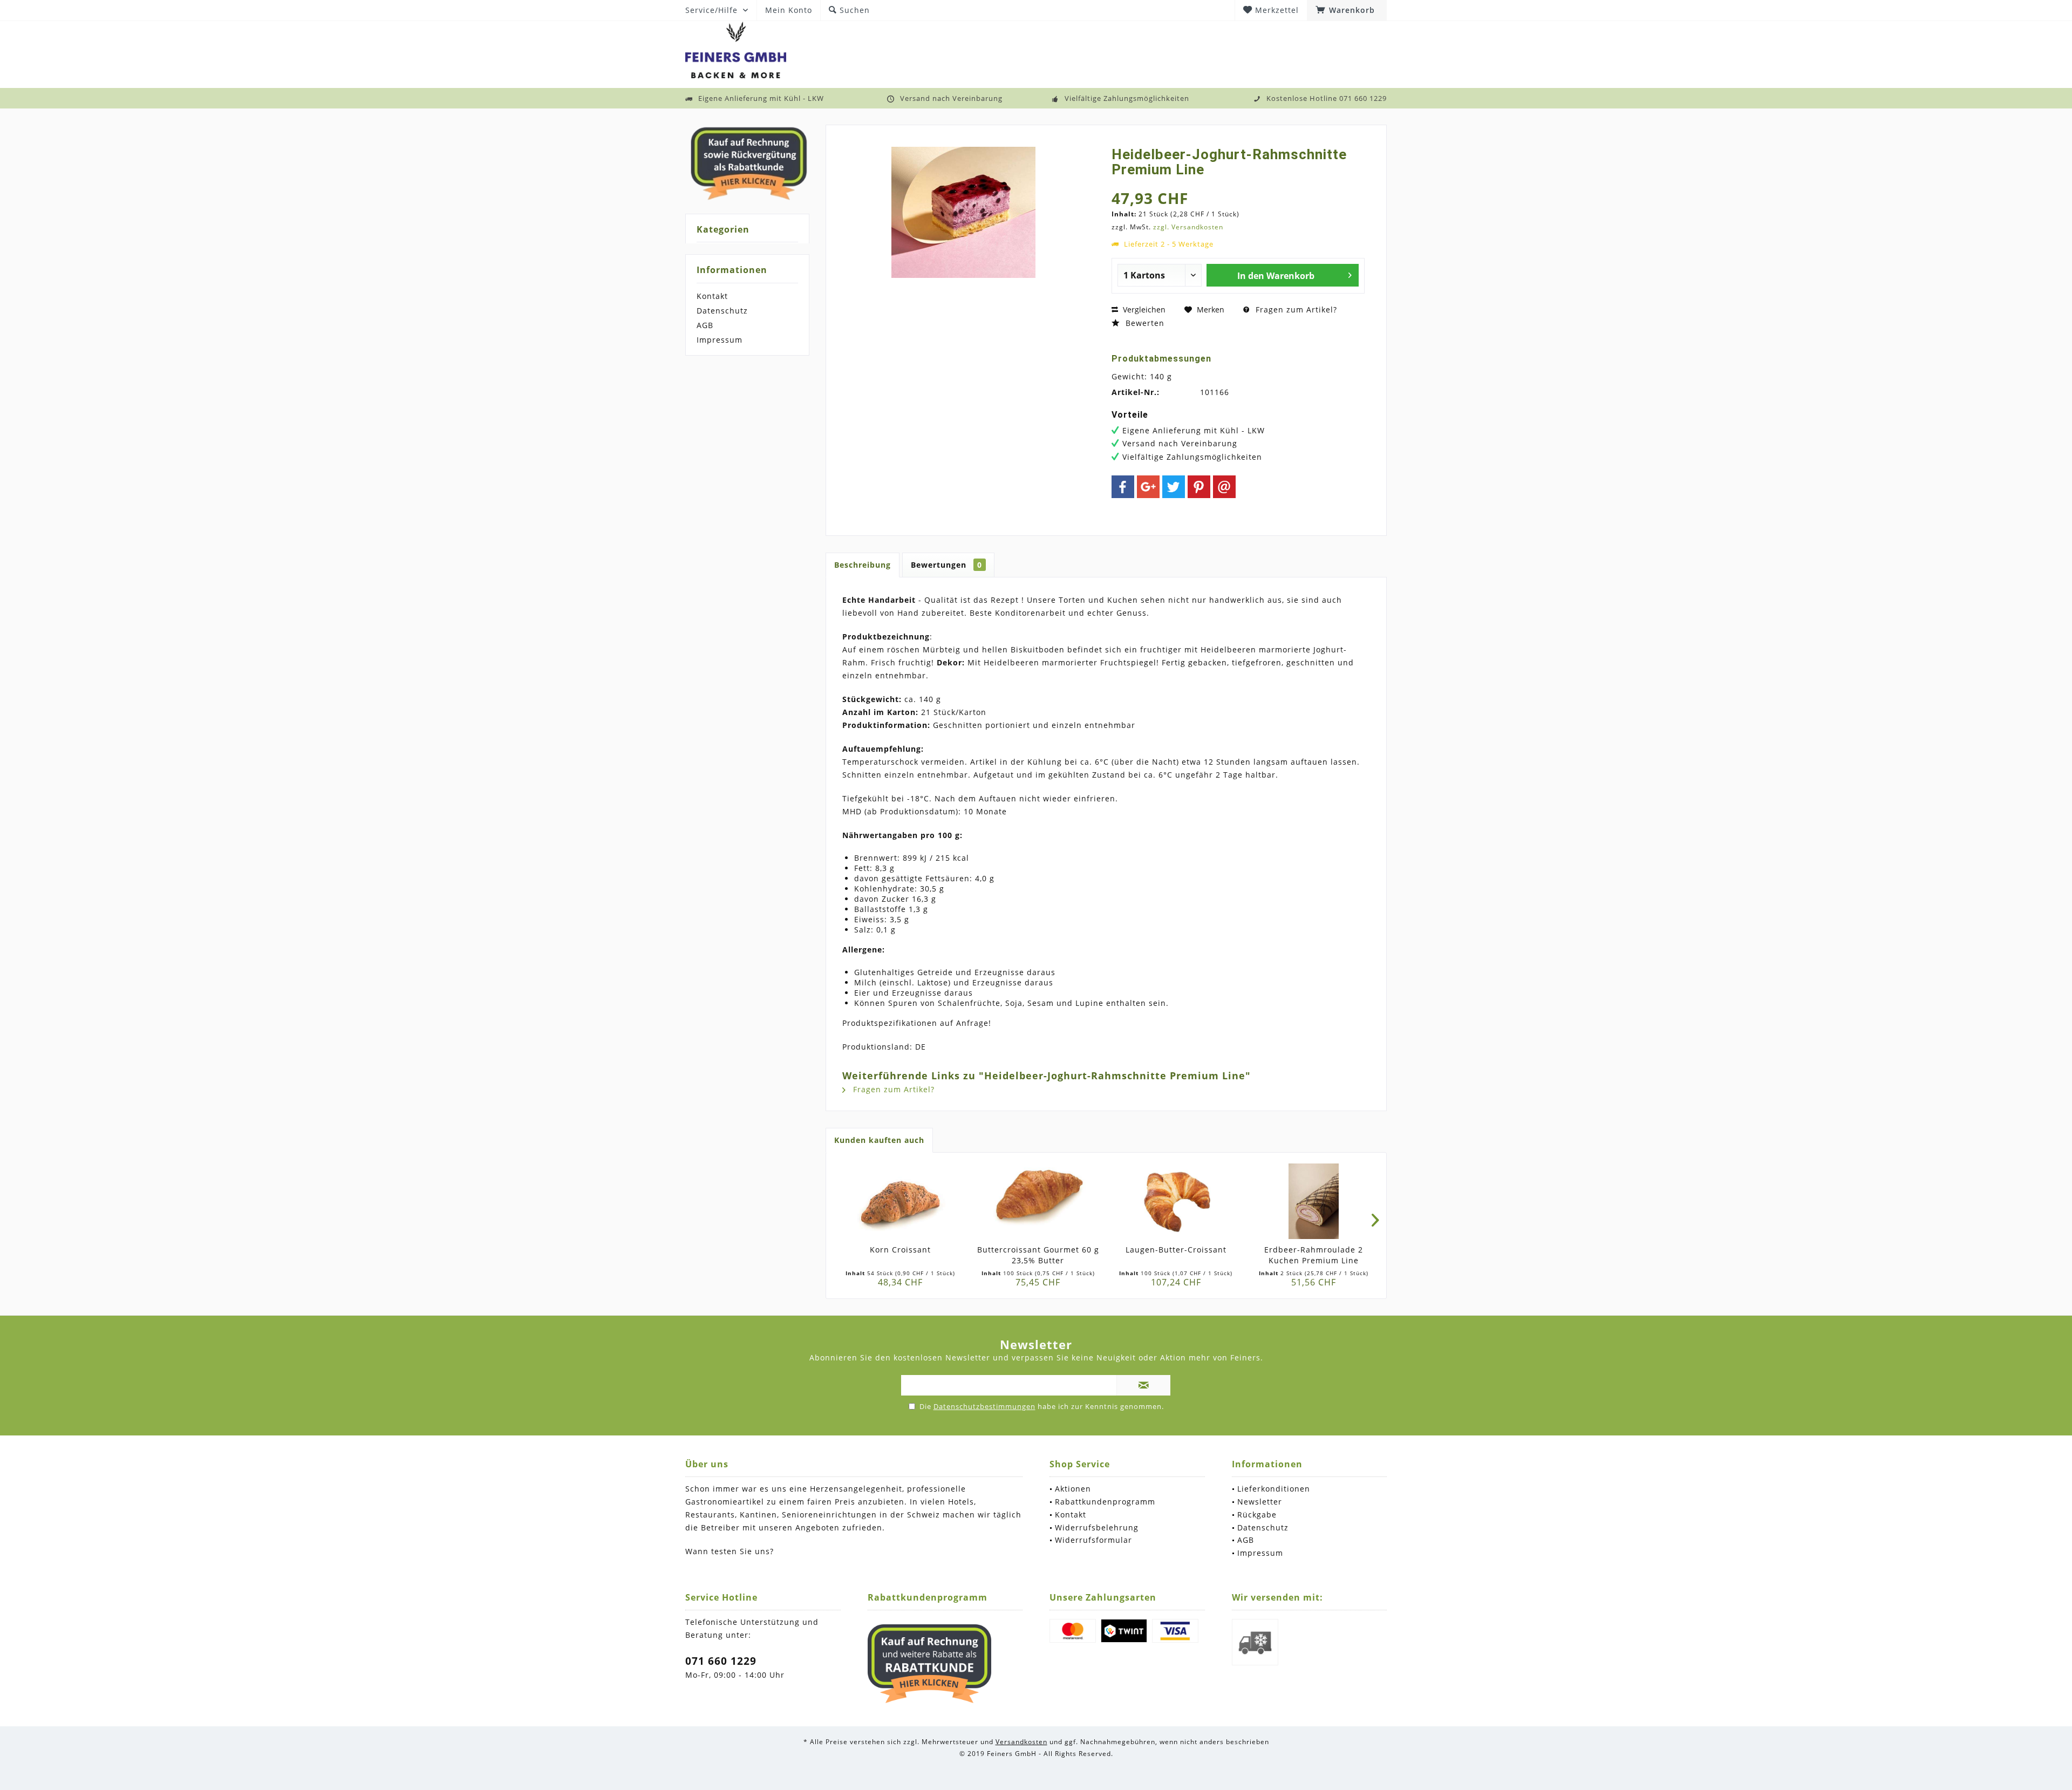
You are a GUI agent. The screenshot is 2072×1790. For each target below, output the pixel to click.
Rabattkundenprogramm (1105, 1502)
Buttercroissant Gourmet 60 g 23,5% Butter (1038, 1255)
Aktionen (1073, 1489)
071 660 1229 (721, 1661)
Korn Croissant (900, 1250)
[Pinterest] (1199, 487)
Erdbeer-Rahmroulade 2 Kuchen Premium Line (1314, 1255)
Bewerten (1144, 323)
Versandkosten (1021, 1742)
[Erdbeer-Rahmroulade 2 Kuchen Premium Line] (1314, 1201)
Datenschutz (722, 311)
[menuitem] (1347, 10)
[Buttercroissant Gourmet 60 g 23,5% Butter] (1038, 1201)
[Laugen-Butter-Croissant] (1176, 1201)
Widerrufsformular (1093, 1540)
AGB (705, 325)
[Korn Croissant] (900, 1201)
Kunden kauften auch (879, 1140)
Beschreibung (863, 565)
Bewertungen (946, 565)
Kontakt (712, 296)
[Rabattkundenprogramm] (930, 1664)
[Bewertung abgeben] (1238, 184)
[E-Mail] (1224, 487)
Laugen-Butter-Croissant (1176, 1250)
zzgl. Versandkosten (1188, 227)
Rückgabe (1257, 1515)
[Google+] (1148, 487)
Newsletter (1260, 1502)
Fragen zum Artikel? (1295, 309)
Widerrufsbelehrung (1097, 1527)
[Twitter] (1174, 487)
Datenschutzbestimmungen (984, 1406)
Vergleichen (1143, 309)
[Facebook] (1123, 487)
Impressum (720, 340)
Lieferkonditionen (1274, 1489)
